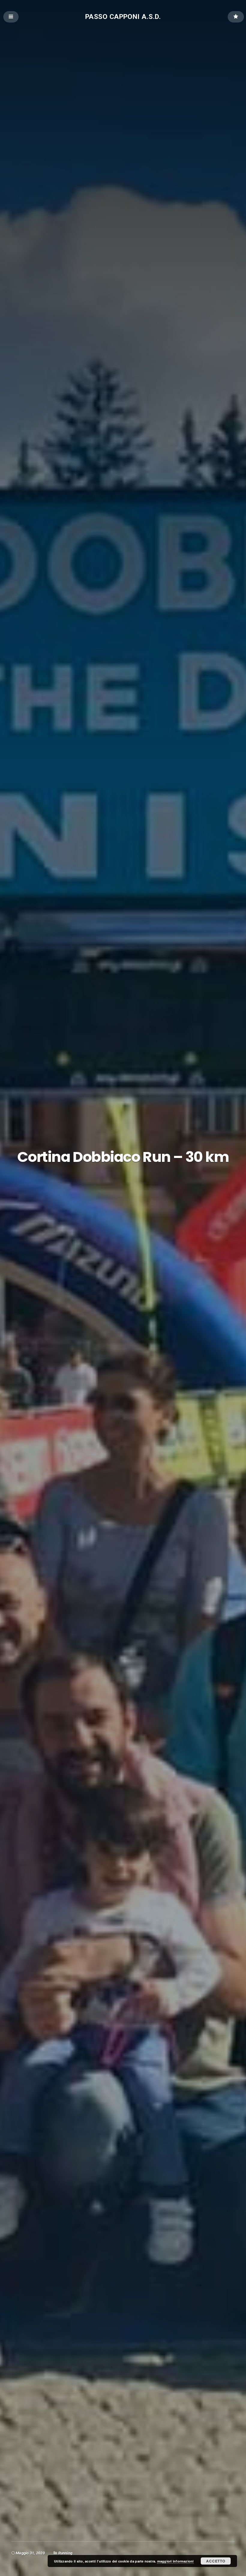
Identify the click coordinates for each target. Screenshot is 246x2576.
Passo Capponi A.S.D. (123, 16)
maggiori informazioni (175, 2561)
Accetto (216, 2561)
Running (65, 2553)
